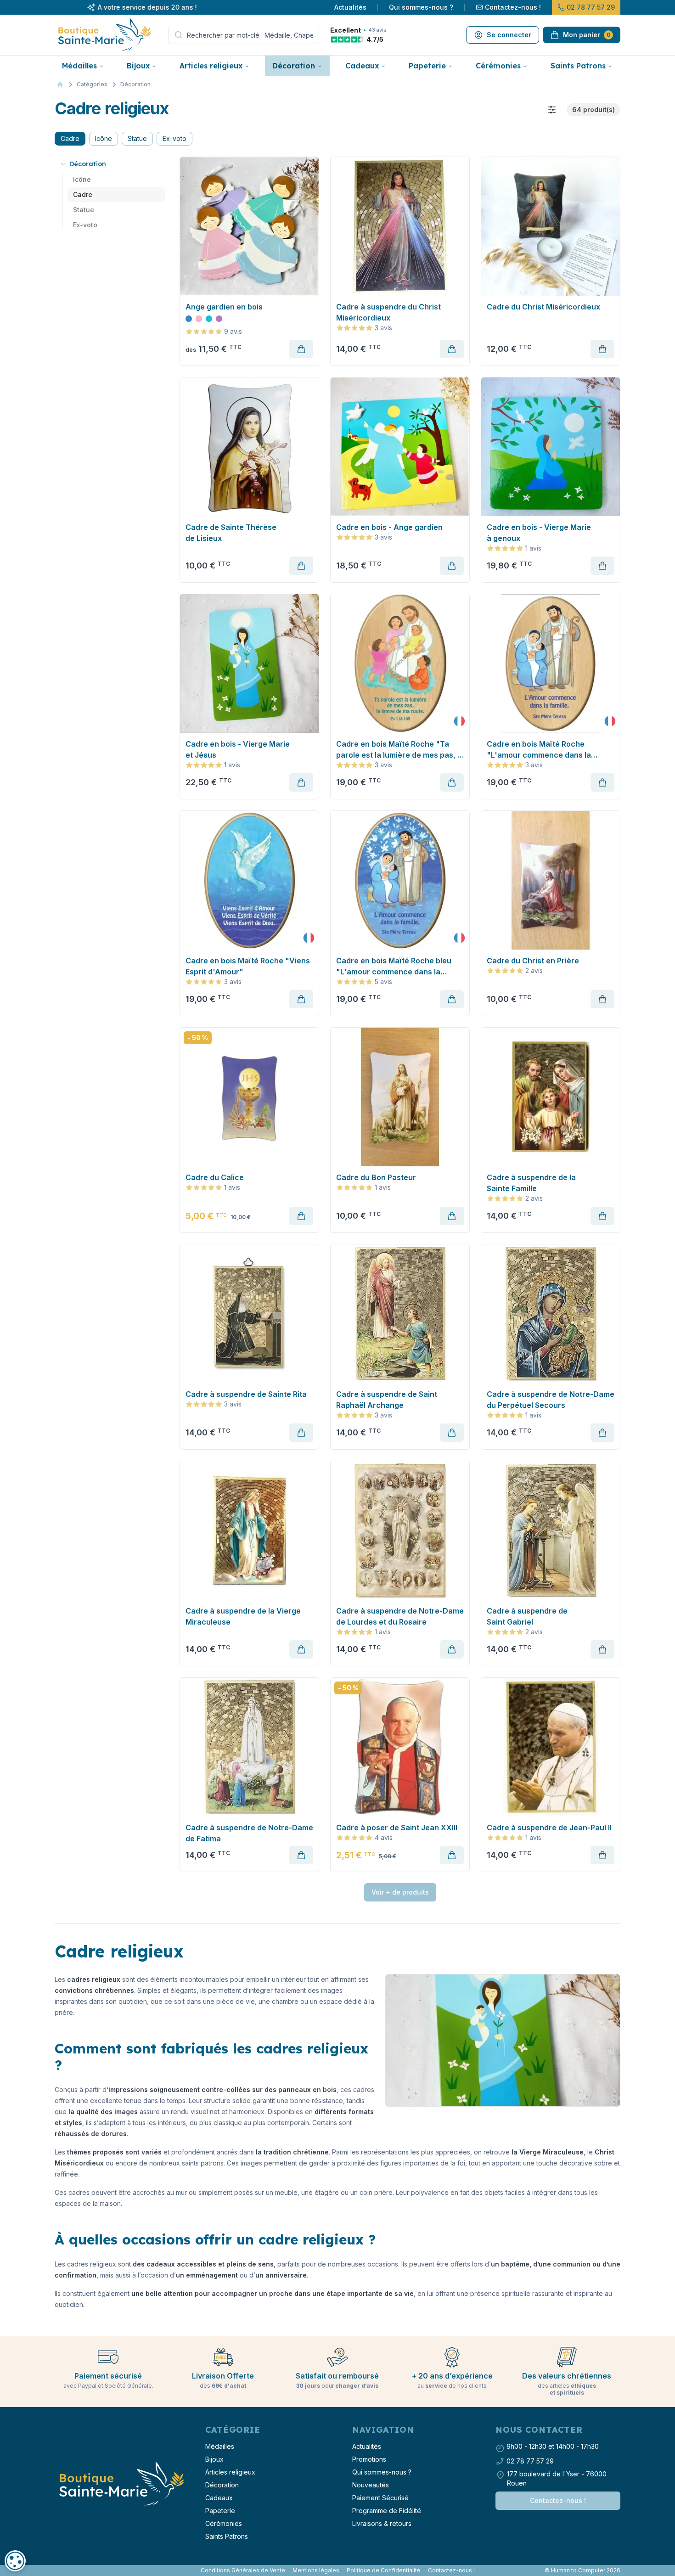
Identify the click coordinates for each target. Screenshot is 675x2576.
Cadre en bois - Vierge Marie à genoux (539, 533)
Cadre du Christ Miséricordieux (543, 307)
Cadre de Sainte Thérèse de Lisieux (231, 533)
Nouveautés (371, 2485)
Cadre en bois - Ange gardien (389, 527)
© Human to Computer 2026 (582, 2570)
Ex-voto (174, 138)
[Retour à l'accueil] (121, 2484)
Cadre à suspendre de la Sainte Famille (531, 1183)
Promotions (369, 2459)
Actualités (350, 7)
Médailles (79, 66)
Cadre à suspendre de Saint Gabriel (527, 1616)
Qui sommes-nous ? (421, 7)
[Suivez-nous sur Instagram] (60, 2570)
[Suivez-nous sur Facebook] (56, 2570)
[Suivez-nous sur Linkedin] (64, 2570)
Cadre (70, 138)
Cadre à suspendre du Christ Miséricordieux (388, 312)
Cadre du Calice (215, 1177)
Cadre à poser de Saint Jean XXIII (397, 1828)
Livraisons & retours (382, 2523)
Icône (104, 138)
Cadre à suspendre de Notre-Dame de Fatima (249, 1833)
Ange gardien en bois (224, 307)
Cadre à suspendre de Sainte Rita (246, 1394)
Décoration (294, 66)
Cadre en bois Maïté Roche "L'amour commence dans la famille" (539, 750)
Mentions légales (316, 2570)
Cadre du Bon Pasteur (376, 1177)
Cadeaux (362, 66)
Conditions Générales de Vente (243, 2570)
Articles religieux (211, 66)
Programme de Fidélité (387, 2511)
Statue (137, 138)
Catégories (92, 84)
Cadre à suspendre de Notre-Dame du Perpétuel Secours (551, 1400)
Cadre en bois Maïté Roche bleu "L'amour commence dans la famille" (394, 967)
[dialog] (15, 2561)
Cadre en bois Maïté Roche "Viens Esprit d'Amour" (248, 966)
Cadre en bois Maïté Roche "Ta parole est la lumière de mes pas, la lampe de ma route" (400, 750)
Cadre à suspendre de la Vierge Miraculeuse (243, 1616)
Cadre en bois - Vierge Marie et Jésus (238, 749)
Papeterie (427, 66)
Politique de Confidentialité (384, 2570)
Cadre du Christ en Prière (533, 961)
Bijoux (138, 66)
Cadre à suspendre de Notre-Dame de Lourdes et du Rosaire (400, 1616)
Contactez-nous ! (513, 7)
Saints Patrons (578, 66)
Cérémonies (498, 66)
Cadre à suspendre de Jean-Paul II (549, 1828)
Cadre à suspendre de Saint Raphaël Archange (387, 1400)
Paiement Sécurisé (380, 2498)
